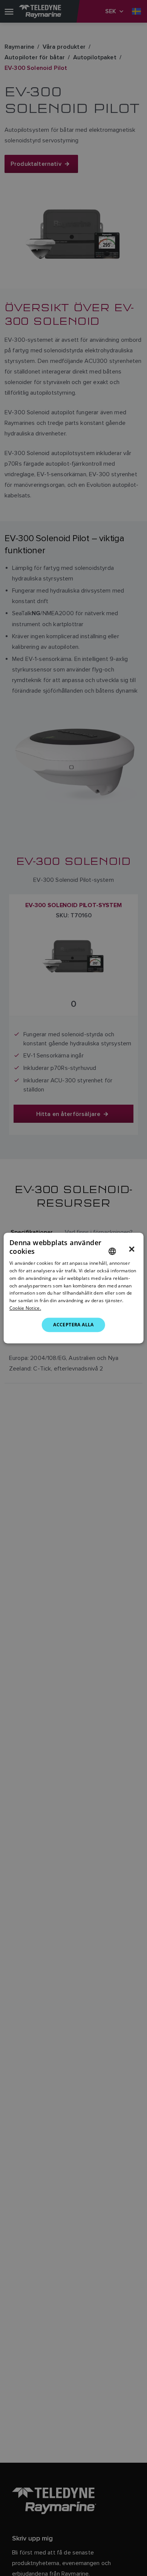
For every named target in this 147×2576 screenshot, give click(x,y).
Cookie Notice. (25, 1308)
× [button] (132, 1249)
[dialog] (74, 1288)
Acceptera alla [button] (73, 1325)
